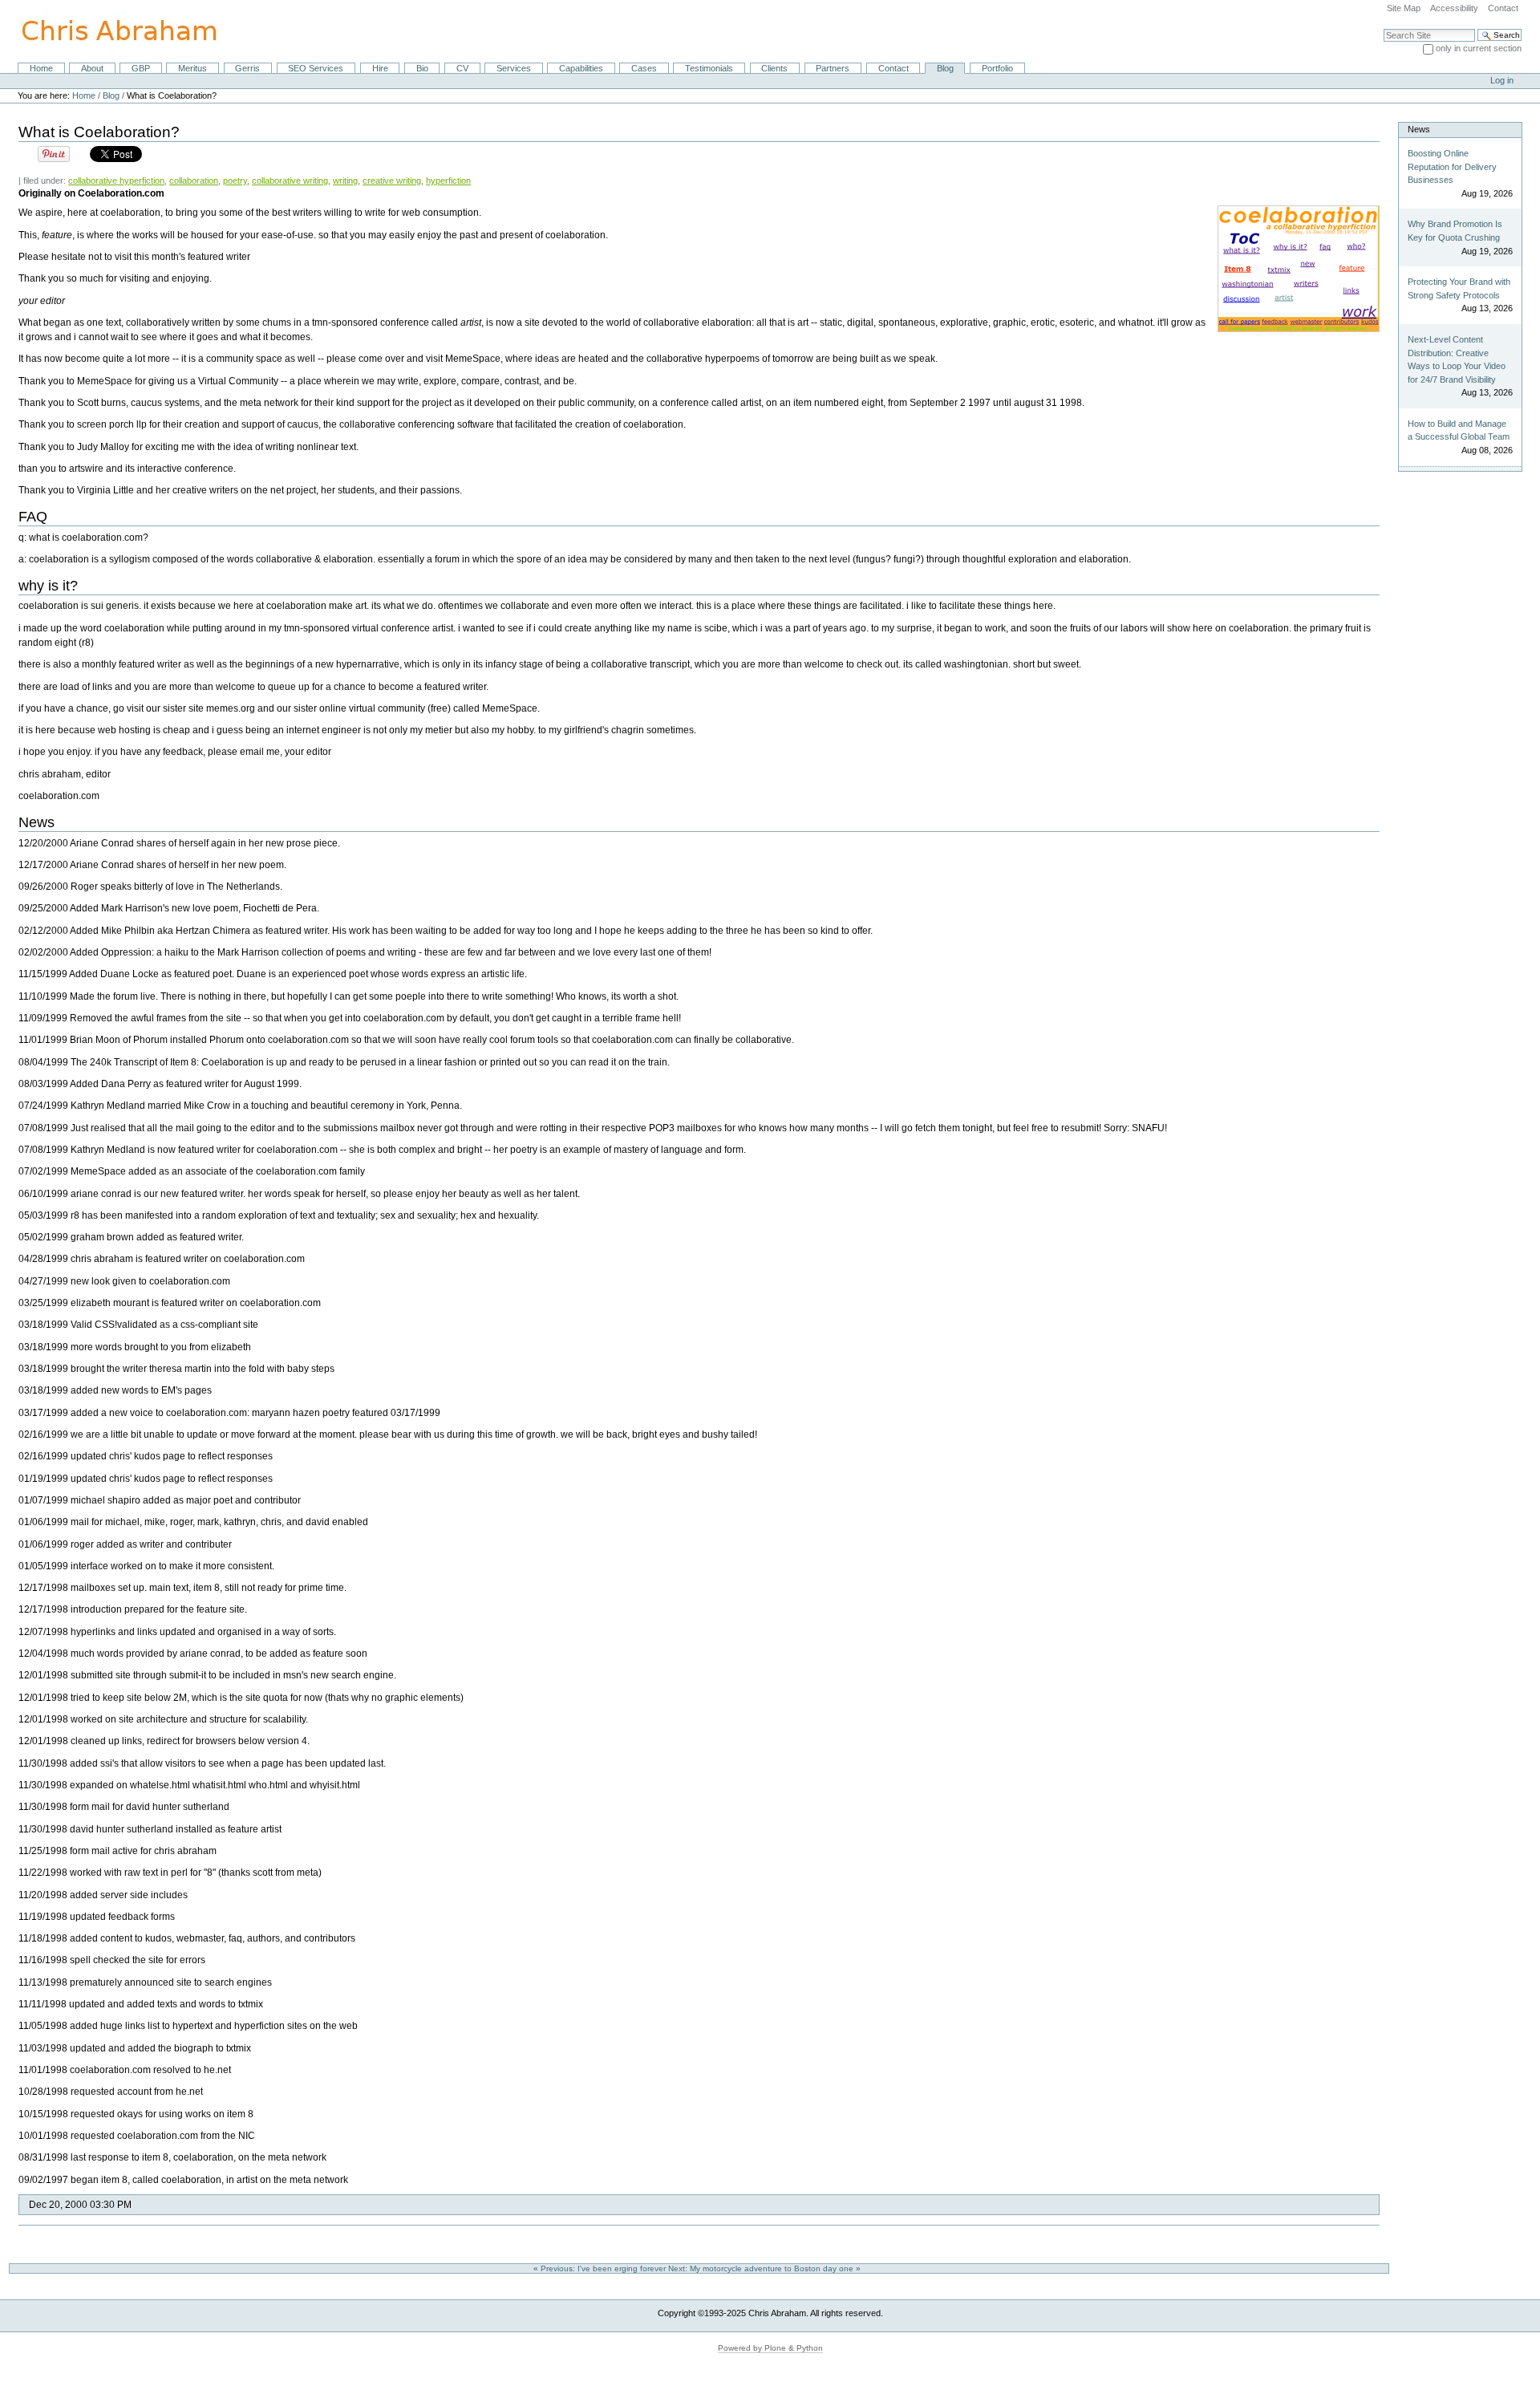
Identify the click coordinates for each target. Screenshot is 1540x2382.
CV (462, 68)
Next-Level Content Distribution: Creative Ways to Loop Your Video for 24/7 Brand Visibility (1457, 359)
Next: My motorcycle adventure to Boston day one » (766, 2268)
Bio (422, 68)
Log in (1502, 80)
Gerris (247, 68)
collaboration (194, 181)
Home (41, 68)
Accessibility (1454, 8)
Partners (833, 68)
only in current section (1479, 48)
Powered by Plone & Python (770, 2348)
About (92, 68)
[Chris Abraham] (110, 30)
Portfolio (997, 68)
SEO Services (316, 68)
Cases (644, 68)
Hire (380, 68)
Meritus (192, 68)
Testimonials (709, 68)
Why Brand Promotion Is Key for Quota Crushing (1455, 231)
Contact (1503, 8)
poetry (235, 181)
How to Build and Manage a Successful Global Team (1459, 430)
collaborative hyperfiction (116, 181)
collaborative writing (290, 181)
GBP (141, 68)
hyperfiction (448, 181)
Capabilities (581, 68)
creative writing (392, 181)
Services (514, 68)
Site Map (1404, 8)
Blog (945, 68)
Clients (774, 68)
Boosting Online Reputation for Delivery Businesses (1452, 166)
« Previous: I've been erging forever (601, 2268)
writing (345, 181)
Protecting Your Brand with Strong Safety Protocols (1459, 288)
